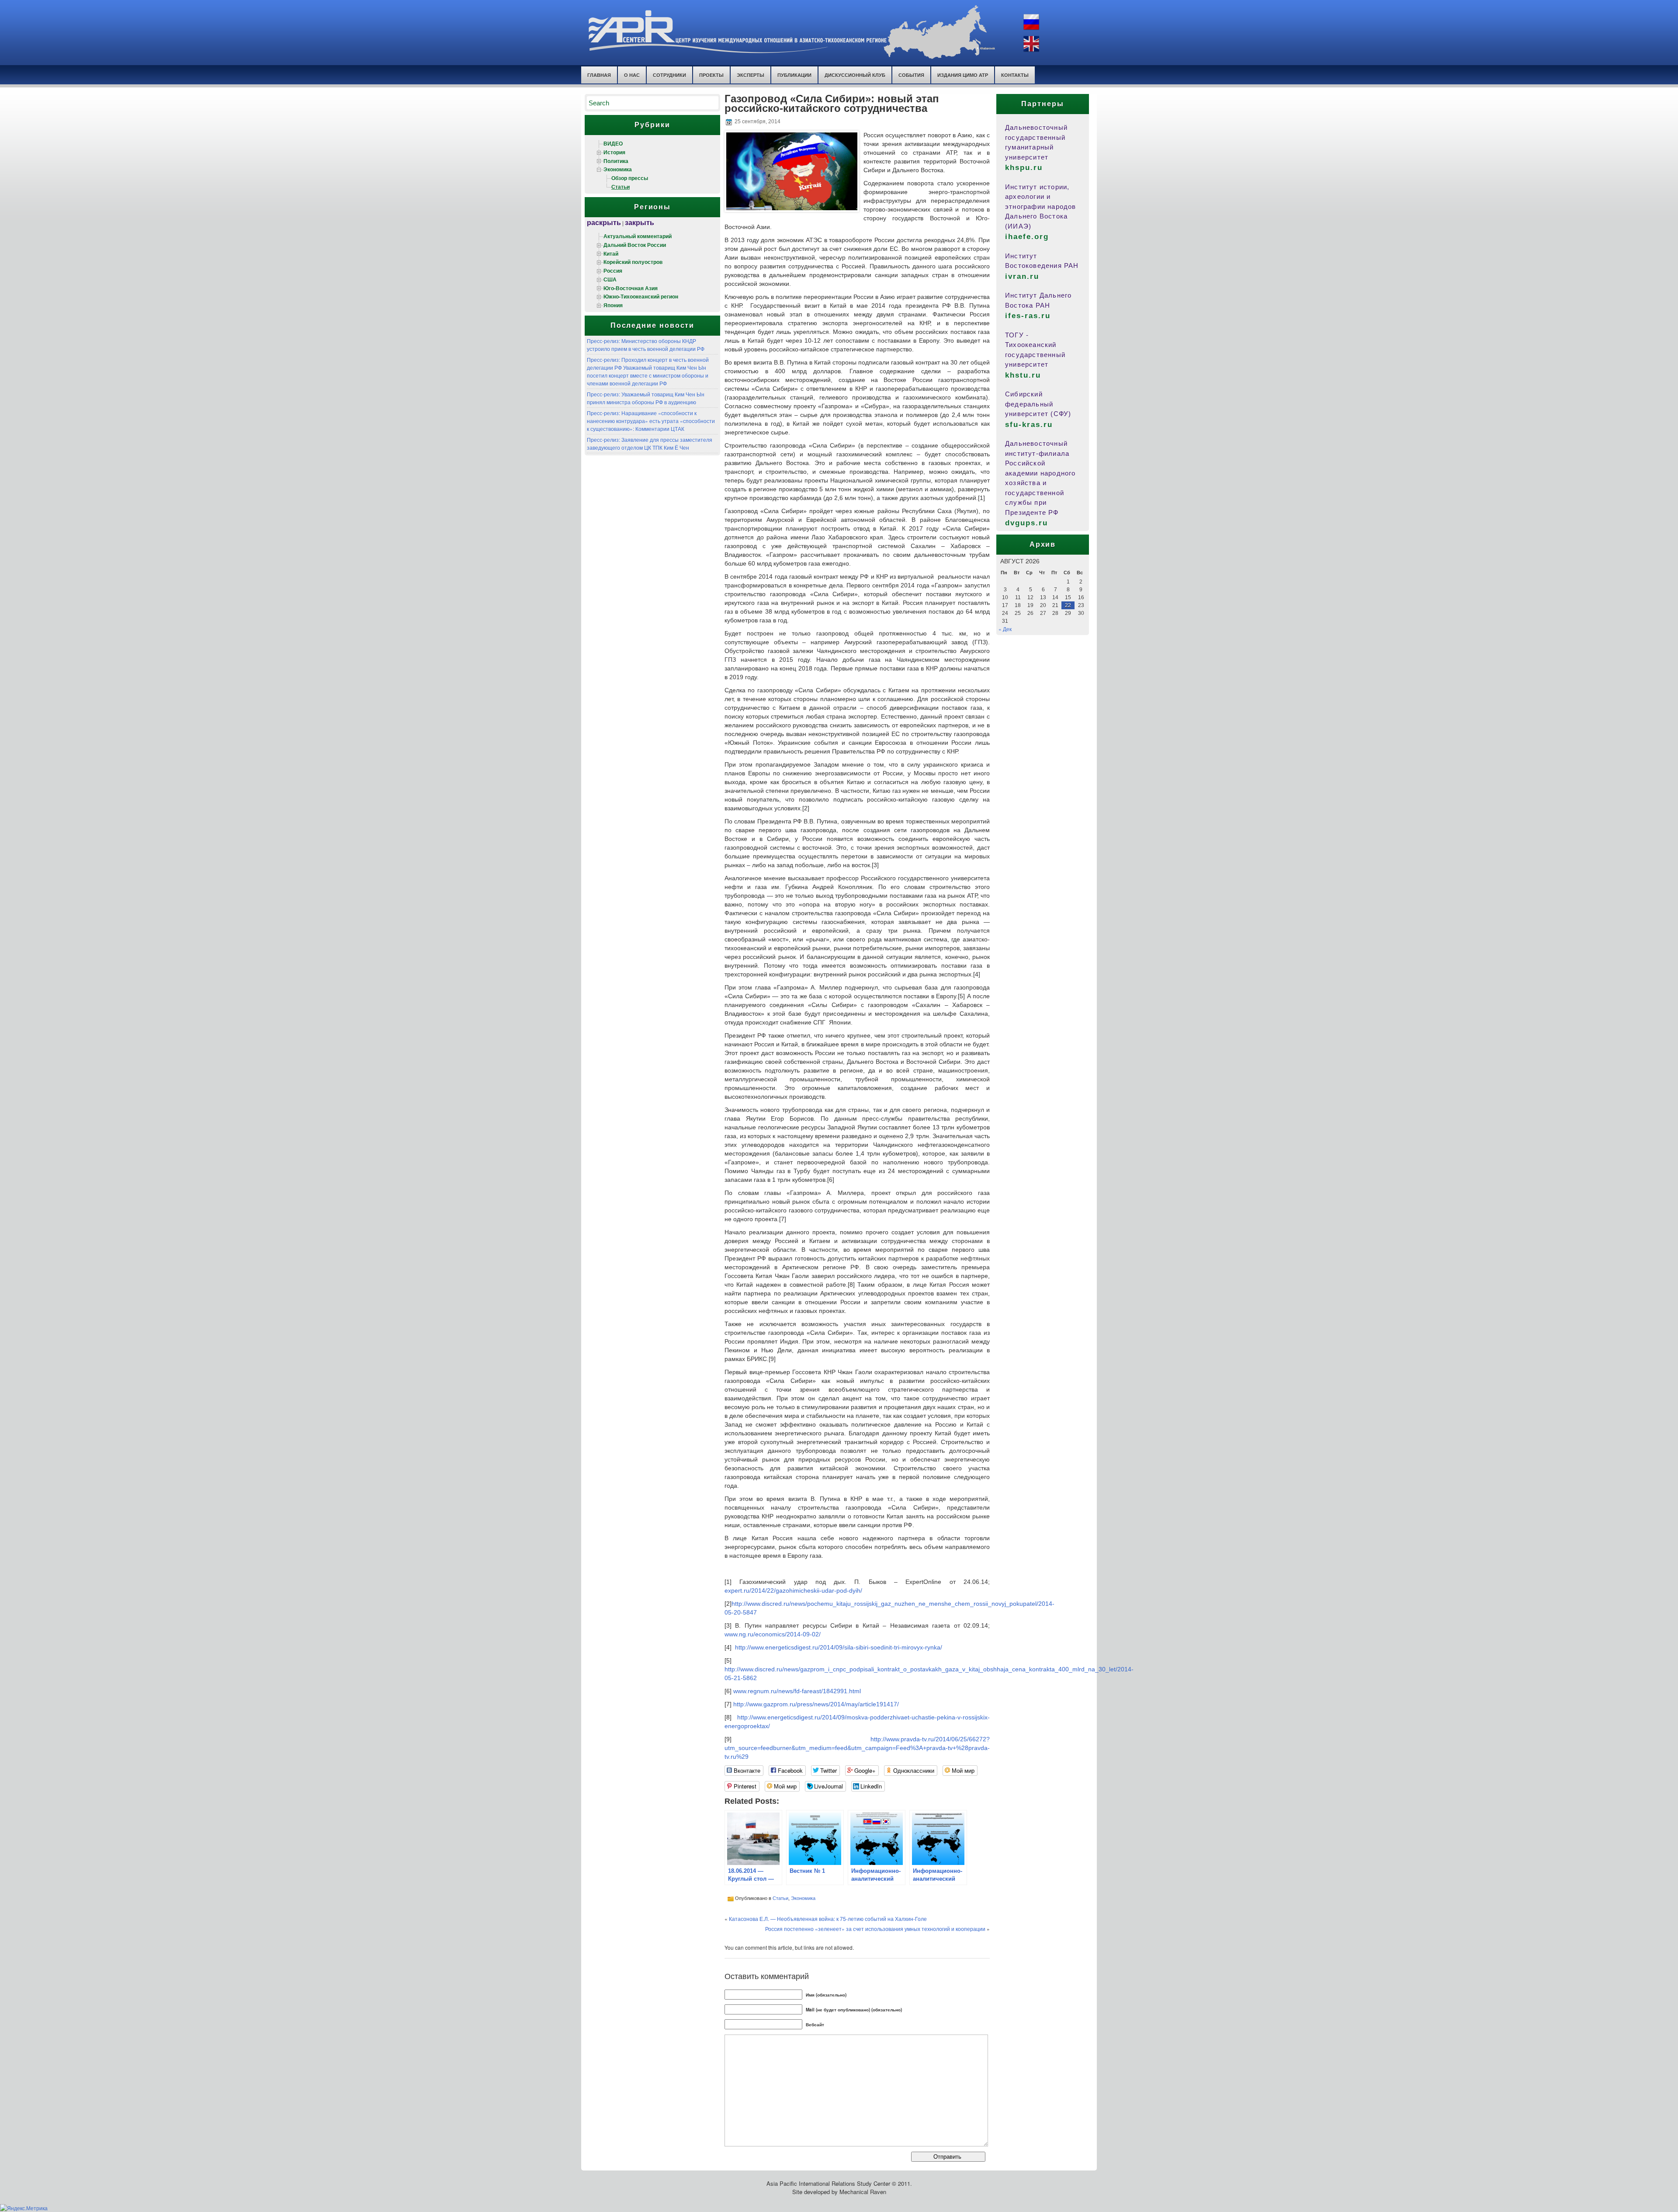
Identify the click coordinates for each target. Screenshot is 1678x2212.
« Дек (1005, 629)
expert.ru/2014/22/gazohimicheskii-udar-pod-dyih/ (793, 1590)
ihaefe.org (1027, 237)
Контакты (1015, 75)
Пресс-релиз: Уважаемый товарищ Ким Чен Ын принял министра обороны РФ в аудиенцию (646, 398)
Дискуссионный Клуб (855, 75)
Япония (613, 305)
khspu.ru (1024, 168)
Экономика (618, 169)
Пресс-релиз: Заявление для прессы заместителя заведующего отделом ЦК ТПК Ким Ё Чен (650, 443)
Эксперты (751, 75)
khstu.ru (1023, 375)
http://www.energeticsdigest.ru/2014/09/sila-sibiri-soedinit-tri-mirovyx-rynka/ (839, 1647)
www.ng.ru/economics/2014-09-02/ (773, 1634)
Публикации (794, 75)
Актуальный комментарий (638, 236)
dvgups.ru (1026, 523)
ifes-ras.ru (1028, 316)
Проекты (711, 75)
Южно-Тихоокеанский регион (641, 296)
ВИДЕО (613, 143)
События (911, 75)
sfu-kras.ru (1029, 425)
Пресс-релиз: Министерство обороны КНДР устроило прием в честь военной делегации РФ (646, 345)
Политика (616, 161)
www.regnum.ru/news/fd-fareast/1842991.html (797, 1691)
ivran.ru (1022, 276)
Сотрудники (669, 75)
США (610, 279)
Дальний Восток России (635, 245)
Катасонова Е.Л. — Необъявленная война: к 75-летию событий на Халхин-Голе (828, 1919)
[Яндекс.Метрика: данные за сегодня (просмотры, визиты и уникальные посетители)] (24, 2208)
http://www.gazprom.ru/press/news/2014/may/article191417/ (816, 1704)
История (614, 152)
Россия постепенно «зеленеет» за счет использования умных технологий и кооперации (875, 1929)
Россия (613, 271)
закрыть (640, 222)
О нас (632, 75)
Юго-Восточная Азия (631, 288)
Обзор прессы (630, 178)
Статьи (621, 187)
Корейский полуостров (633, 262)
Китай (611, 253)
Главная (599, 75)
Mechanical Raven (863, 2192)
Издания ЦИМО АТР (963, 75)
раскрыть (604, 222)
